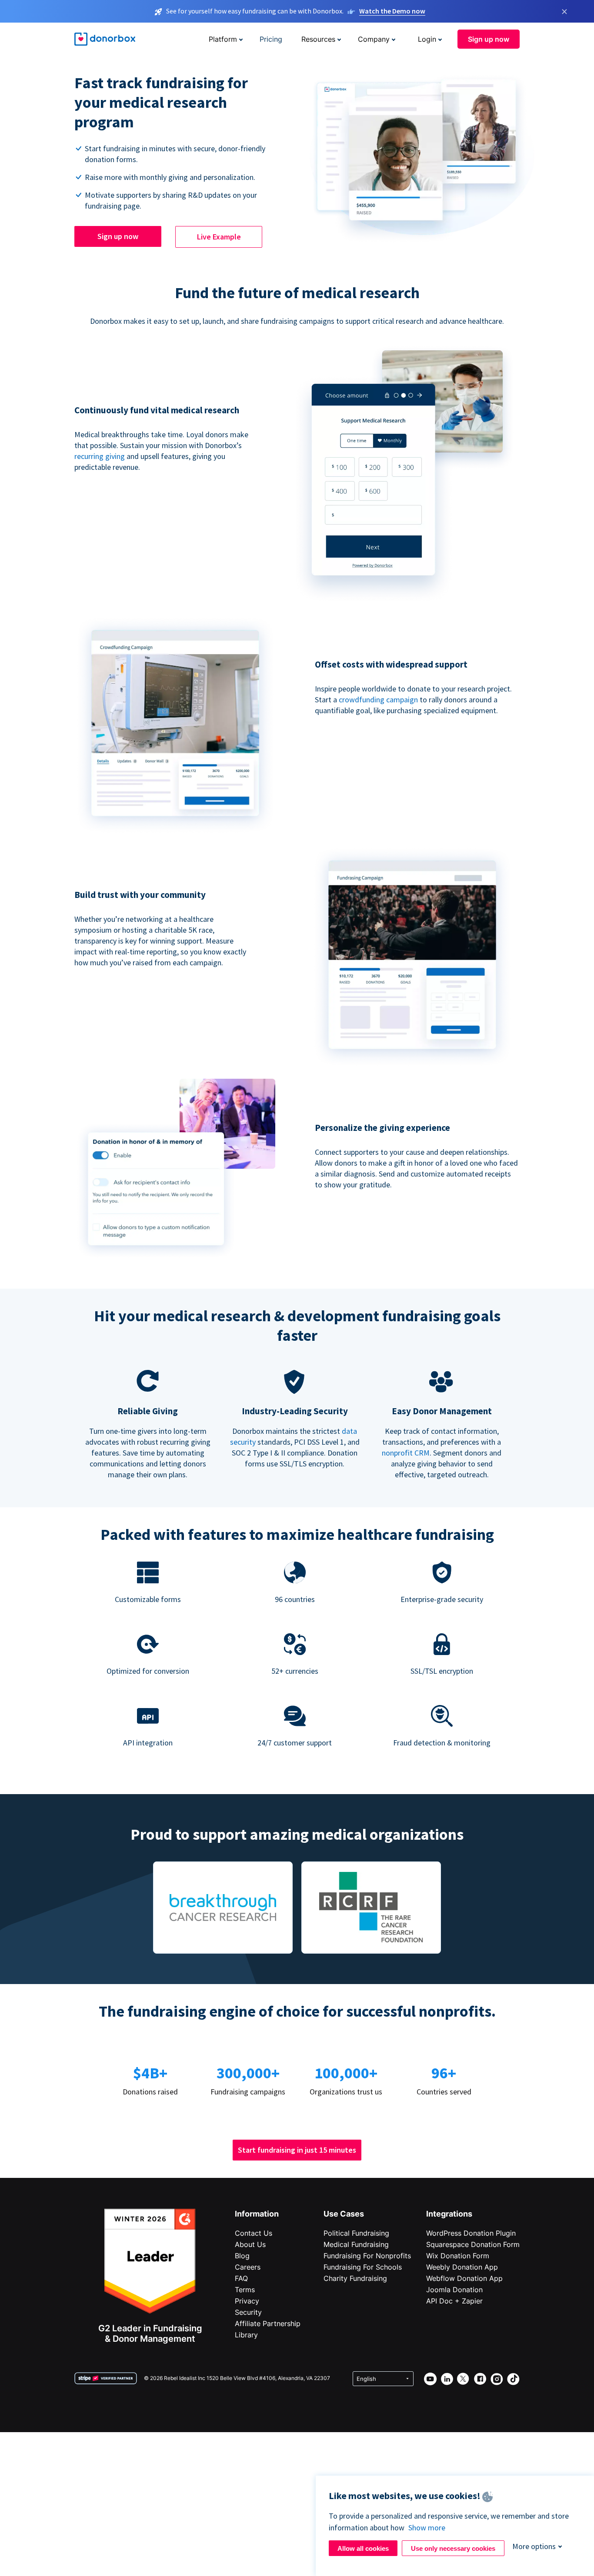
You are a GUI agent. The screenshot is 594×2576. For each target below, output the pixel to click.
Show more (427, 2528)
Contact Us (254, 2233)
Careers (248, 2267)
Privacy (247, 2301)
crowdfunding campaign (379, 700)
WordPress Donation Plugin (471, 2233)
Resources (318, 39)
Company (374, 39)
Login (427, 39)
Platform (223, 39)
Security (248, 2312)
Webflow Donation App (464, 2278)
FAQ (241, 2278)
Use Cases (344, 2214)
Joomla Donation (454, 2290)
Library (246, 2335)
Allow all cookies (363, 2548)
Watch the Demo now (392, 11)
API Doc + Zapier (454, 2301)
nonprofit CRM (406, 1453)
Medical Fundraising (356, 2244)
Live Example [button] (219, 237)
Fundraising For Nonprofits (367, 2256)
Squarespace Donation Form (473, 2244)
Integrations (449, 2214)
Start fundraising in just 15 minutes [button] (297, 2150)
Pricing (271, 39)
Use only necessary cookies (453, 2548)
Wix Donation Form (458, 2256)
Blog (242, 2256)
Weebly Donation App (462, 2267)
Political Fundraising (356, 2233)
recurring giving (100, 456)
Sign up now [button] (489, 39)
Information (257, 2214)
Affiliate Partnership (268, 2323)
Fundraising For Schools (363, 2267)
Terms (245, 2290)
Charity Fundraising (355, 2278)
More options (534, 2546)
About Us (250, 2244)
